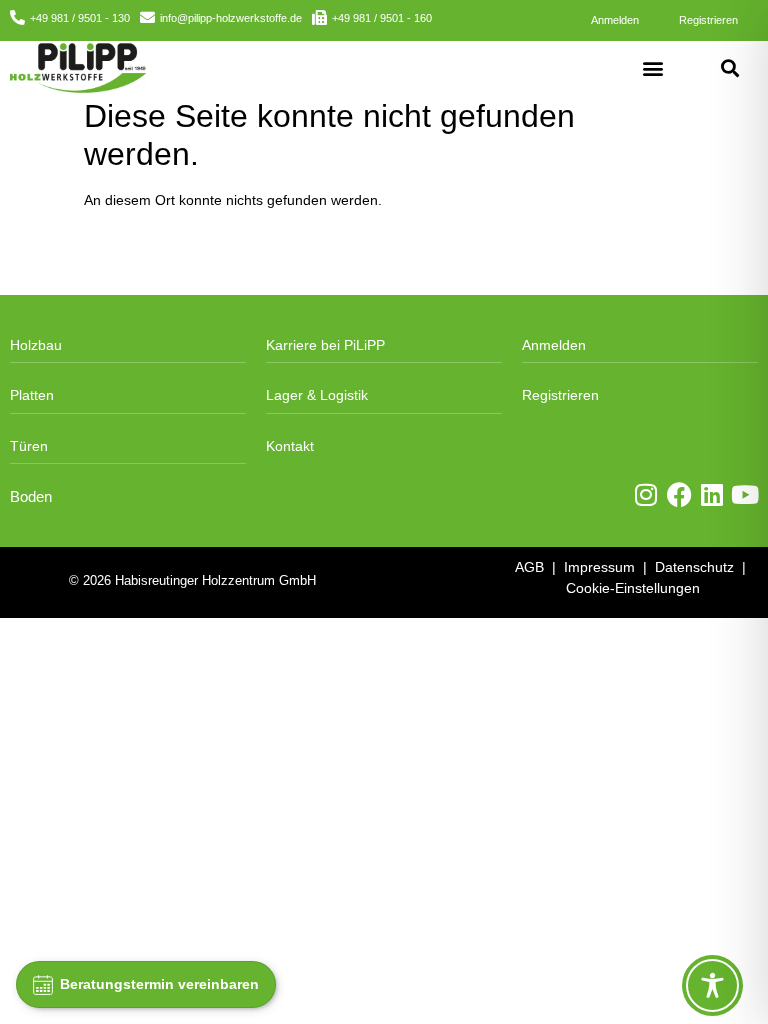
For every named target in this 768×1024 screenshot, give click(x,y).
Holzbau (36, 345)
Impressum (599, 567)
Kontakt (290, 446)
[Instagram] (646, 494)
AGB (529, 567)
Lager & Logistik (317, 395)
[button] (652, 67)
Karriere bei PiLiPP (325, 345)
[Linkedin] (712, 494)
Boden (31, 497)
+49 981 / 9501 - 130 (80, 18)
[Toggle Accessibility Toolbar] (712, 985)
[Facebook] (679, 494)
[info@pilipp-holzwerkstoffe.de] (147, 17)
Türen (29, 446)
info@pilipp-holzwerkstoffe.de (231, 18)
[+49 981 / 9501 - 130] (17, 17)
